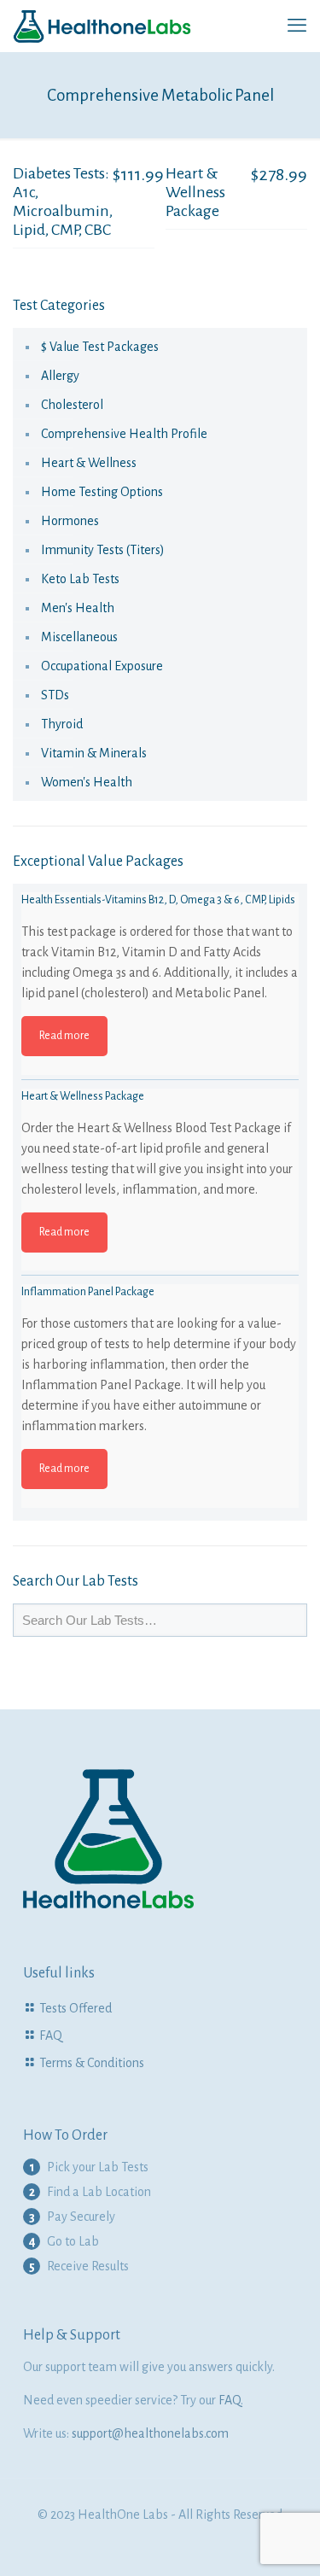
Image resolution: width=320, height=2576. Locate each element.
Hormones (70, 521)
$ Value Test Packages (100, 347)
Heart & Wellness (89, 463)
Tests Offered (76, 2008)
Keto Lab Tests (80, 579)
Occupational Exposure (102, 666)
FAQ (51, 2036)
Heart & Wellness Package (195, 192)
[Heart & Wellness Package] (160, 1227)
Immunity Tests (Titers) (103, 550)
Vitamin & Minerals (94, 753)
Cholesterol (72, 405)
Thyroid (62, 724)
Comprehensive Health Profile (124, 434)
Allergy (60, 376)
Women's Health (87, 782)
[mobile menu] (297, 26)
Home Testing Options (102, 492)
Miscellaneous (79, 637)
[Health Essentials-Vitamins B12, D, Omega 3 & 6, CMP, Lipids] (160, 1031)
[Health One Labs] (102, 26)
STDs (55, 695)
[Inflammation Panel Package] (160, 1423)
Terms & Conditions (92, 2063)
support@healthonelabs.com (150, 2433)
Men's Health (78, 608)
